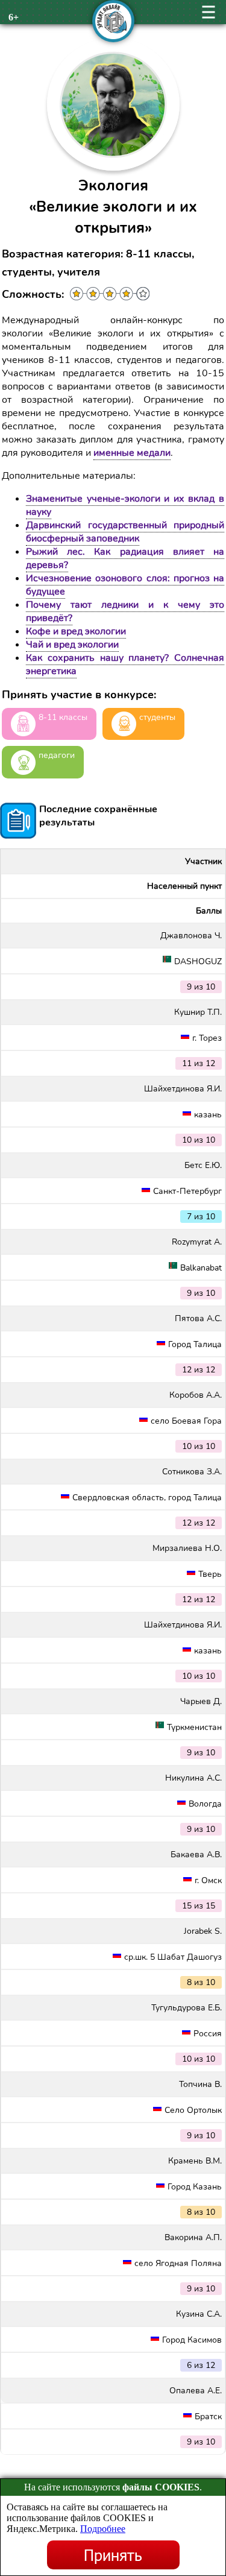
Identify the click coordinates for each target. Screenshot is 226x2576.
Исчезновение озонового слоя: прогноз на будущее (125, 585)
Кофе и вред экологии (76, 631)
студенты (157, 717)
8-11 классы (63, 717)
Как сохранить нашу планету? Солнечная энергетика (125, 665)
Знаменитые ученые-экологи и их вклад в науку (125, 505)
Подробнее (103, 2529)
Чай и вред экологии (72, 645)
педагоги (57, 755)
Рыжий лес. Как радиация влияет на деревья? (125, 558)
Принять (113, 2555)
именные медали (132, 453)
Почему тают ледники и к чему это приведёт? (125, 611)
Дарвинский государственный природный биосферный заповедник (125, 532)
